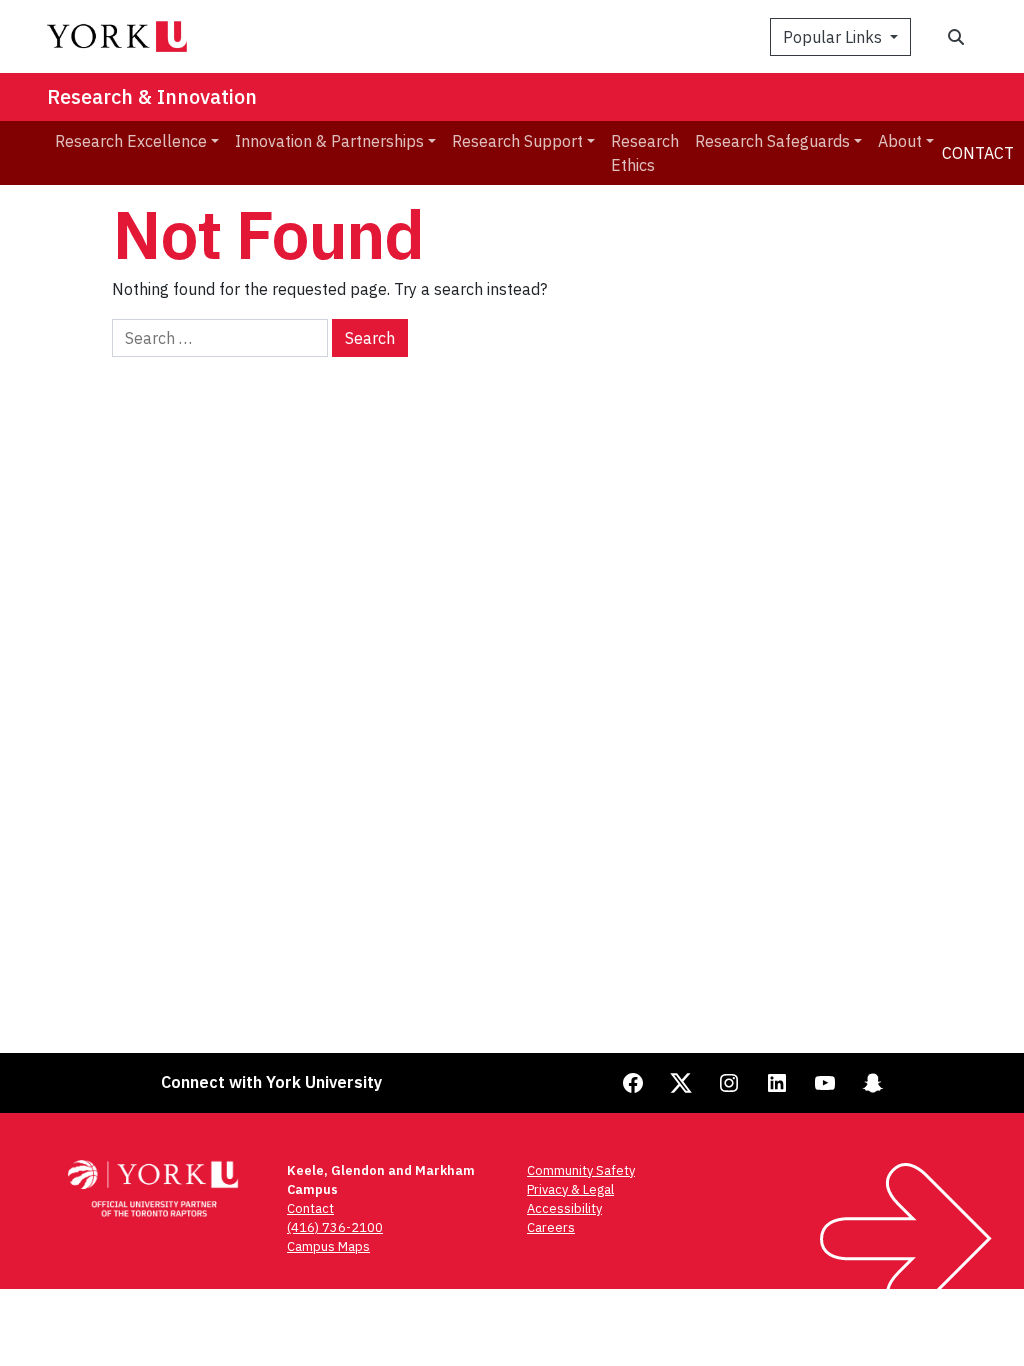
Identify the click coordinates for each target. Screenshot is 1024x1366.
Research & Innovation (152, 96)
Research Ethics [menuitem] (645, 153)
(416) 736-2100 (335, 1227)
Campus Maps (328, 1246)
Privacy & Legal (570, 1189)
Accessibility (564, 1208)
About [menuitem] (900, 141)
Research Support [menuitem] (517, 141)
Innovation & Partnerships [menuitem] (329, 141)
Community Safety (581, 1170)
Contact (978, 153)
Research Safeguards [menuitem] (772, 141)
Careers (551, 1227)
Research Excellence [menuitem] (131, 141)
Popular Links (834, 37)
